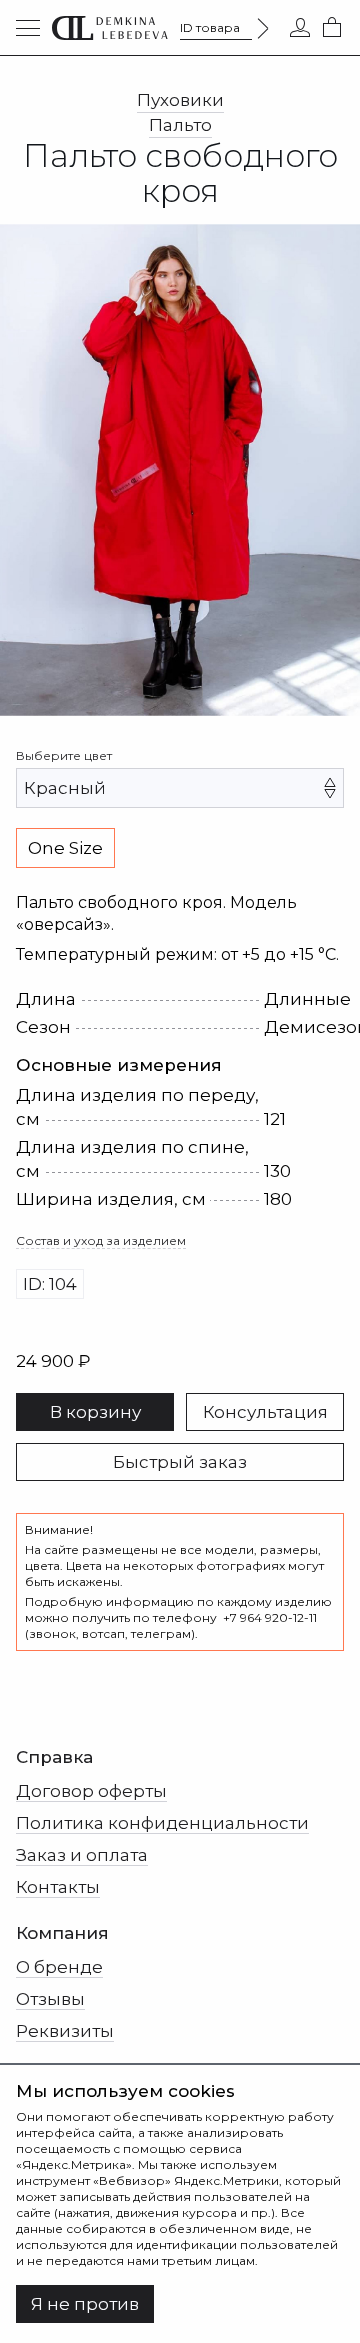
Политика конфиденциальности (162, 1823)
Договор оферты (91, 1791)
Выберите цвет (64, 755)
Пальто (180, 125)
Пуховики (180, 100)
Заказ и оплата (82, 1855)
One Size (65, 848)
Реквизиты (65, 2031)
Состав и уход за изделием (101, 1240)
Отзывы (50, 1999)
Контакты (58, 1887)
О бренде (59, 1967)
